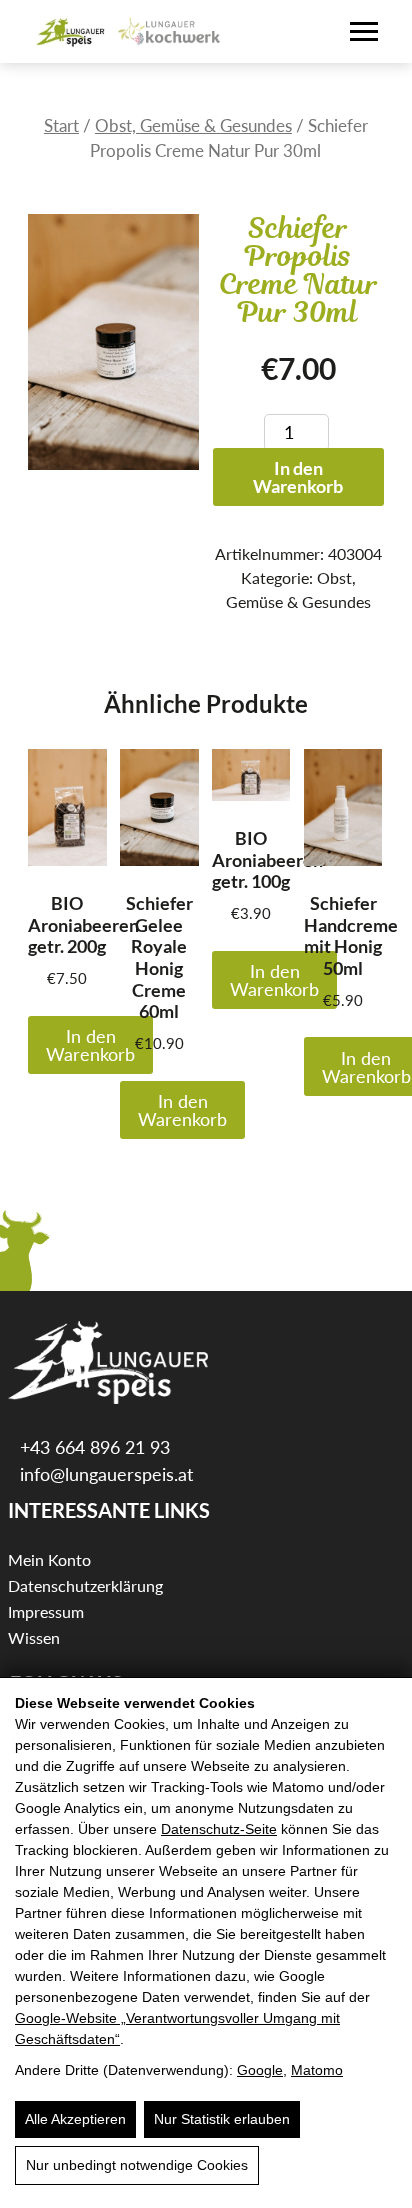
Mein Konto (49, 1559)
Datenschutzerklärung (85, 1585)
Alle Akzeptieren (75, 2119)
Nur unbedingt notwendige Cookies (137, 2165)
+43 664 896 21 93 (92, 1447)
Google (260, 2070)
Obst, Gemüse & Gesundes (193, 126)
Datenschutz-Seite (219, 1829)
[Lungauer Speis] (71, 32)
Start (61, 126)
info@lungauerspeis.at (104, 1474)
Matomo (317, 2070)
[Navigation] (364, 31)
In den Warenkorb (298, 477)
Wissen (34, 1637)
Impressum (46, 1611)
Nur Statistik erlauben (222, 2119)
